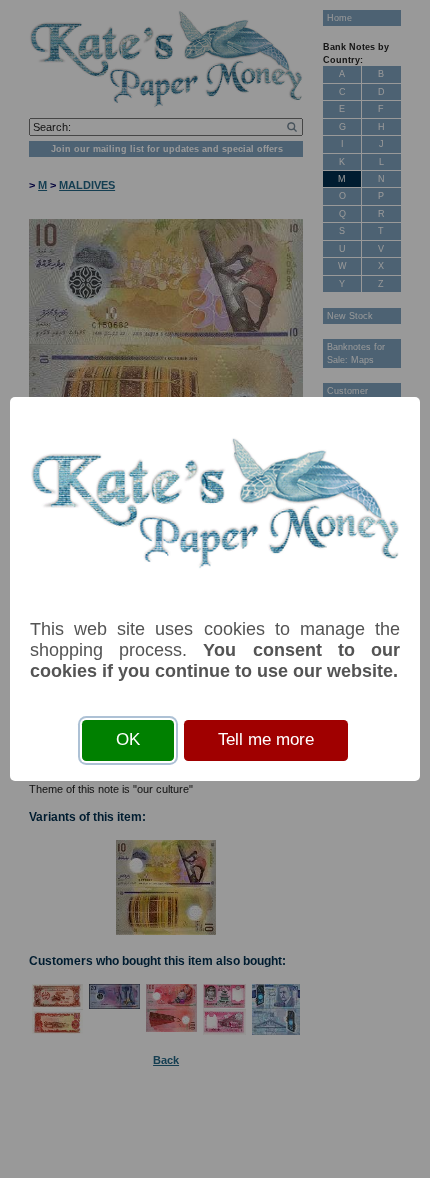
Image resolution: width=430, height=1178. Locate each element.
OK (128, 739)
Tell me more (266, 739)
